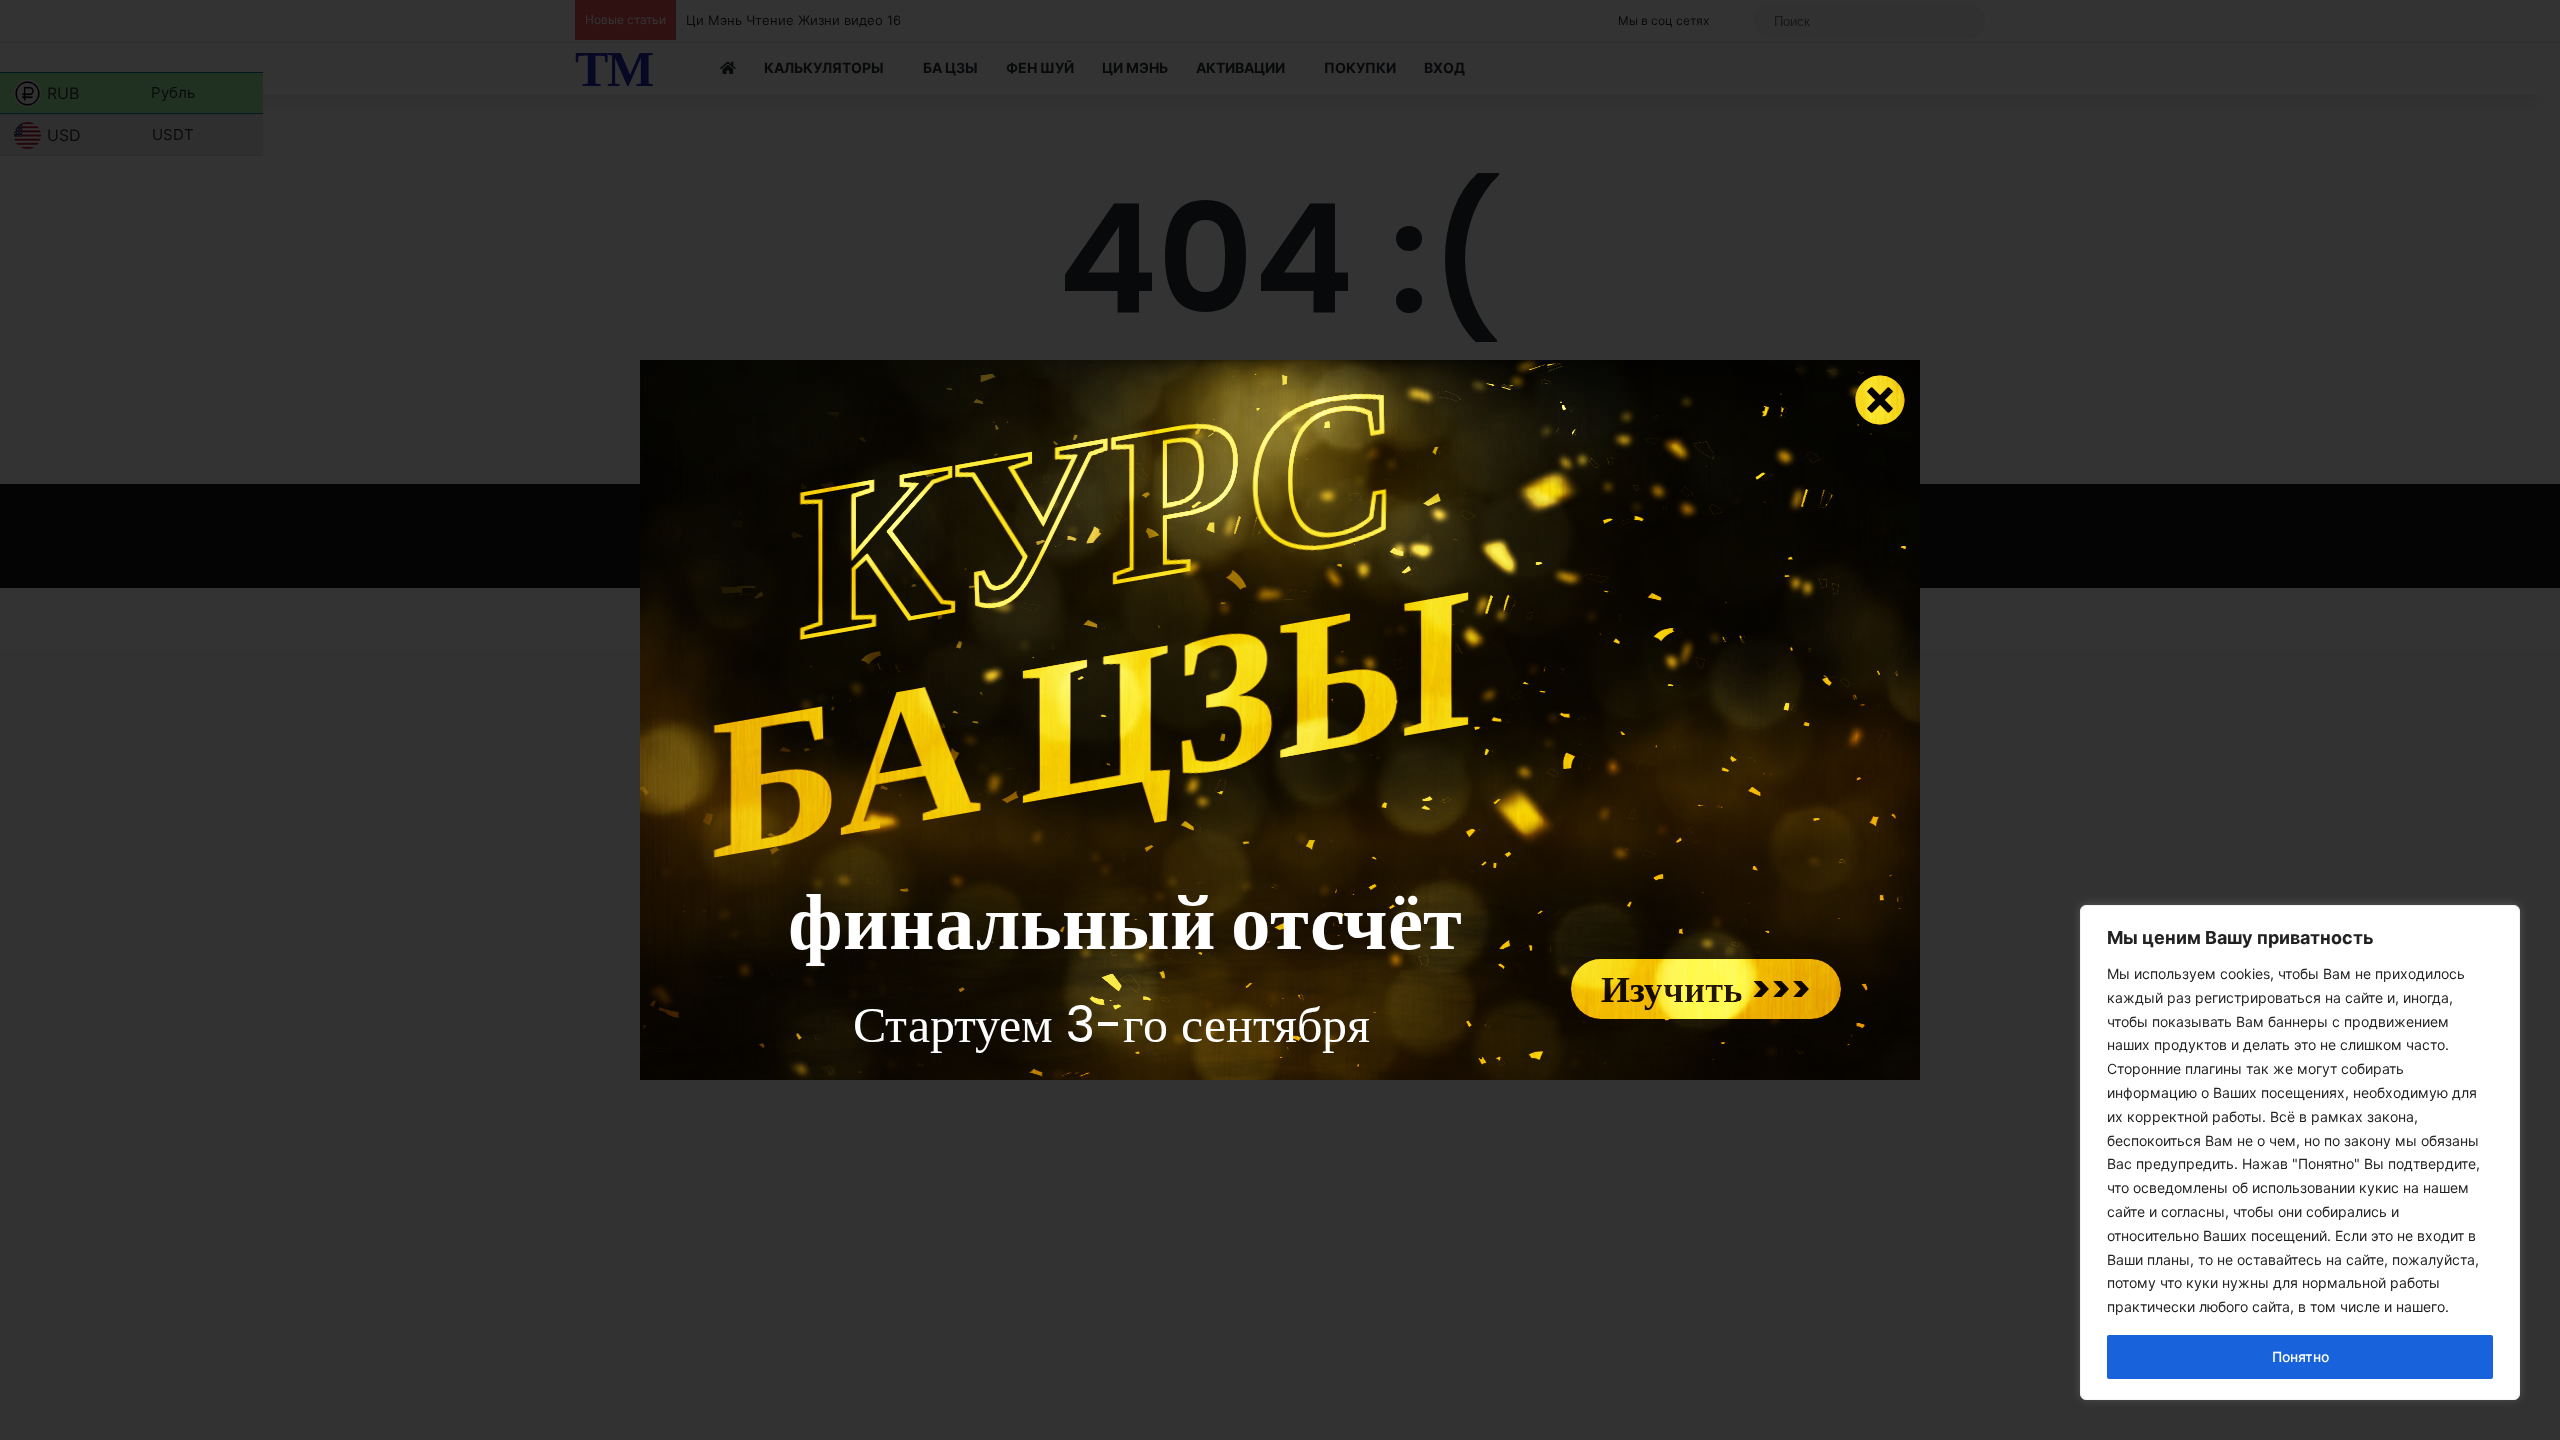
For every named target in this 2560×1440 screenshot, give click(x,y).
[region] (2300, 1152)
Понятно (2300, 1356)
